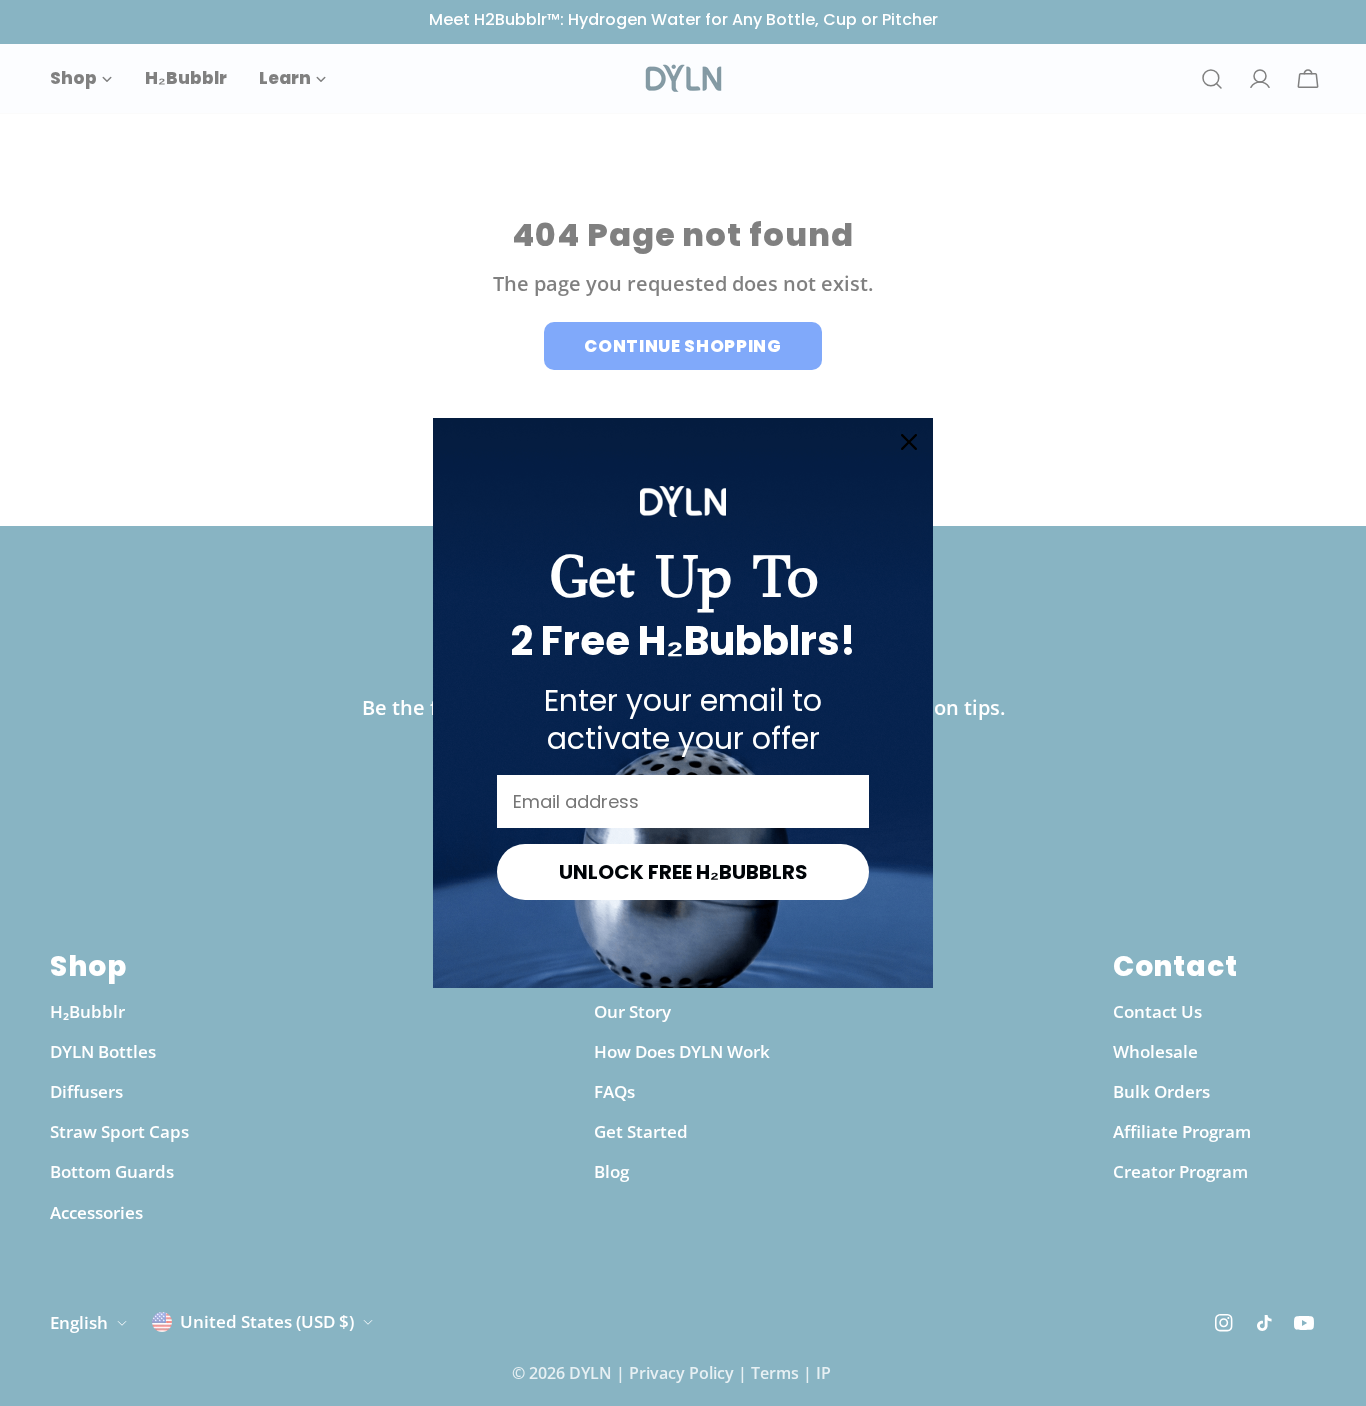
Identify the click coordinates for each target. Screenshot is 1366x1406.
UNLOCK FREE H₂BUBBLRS (683, 872)
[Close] (909, 442)
